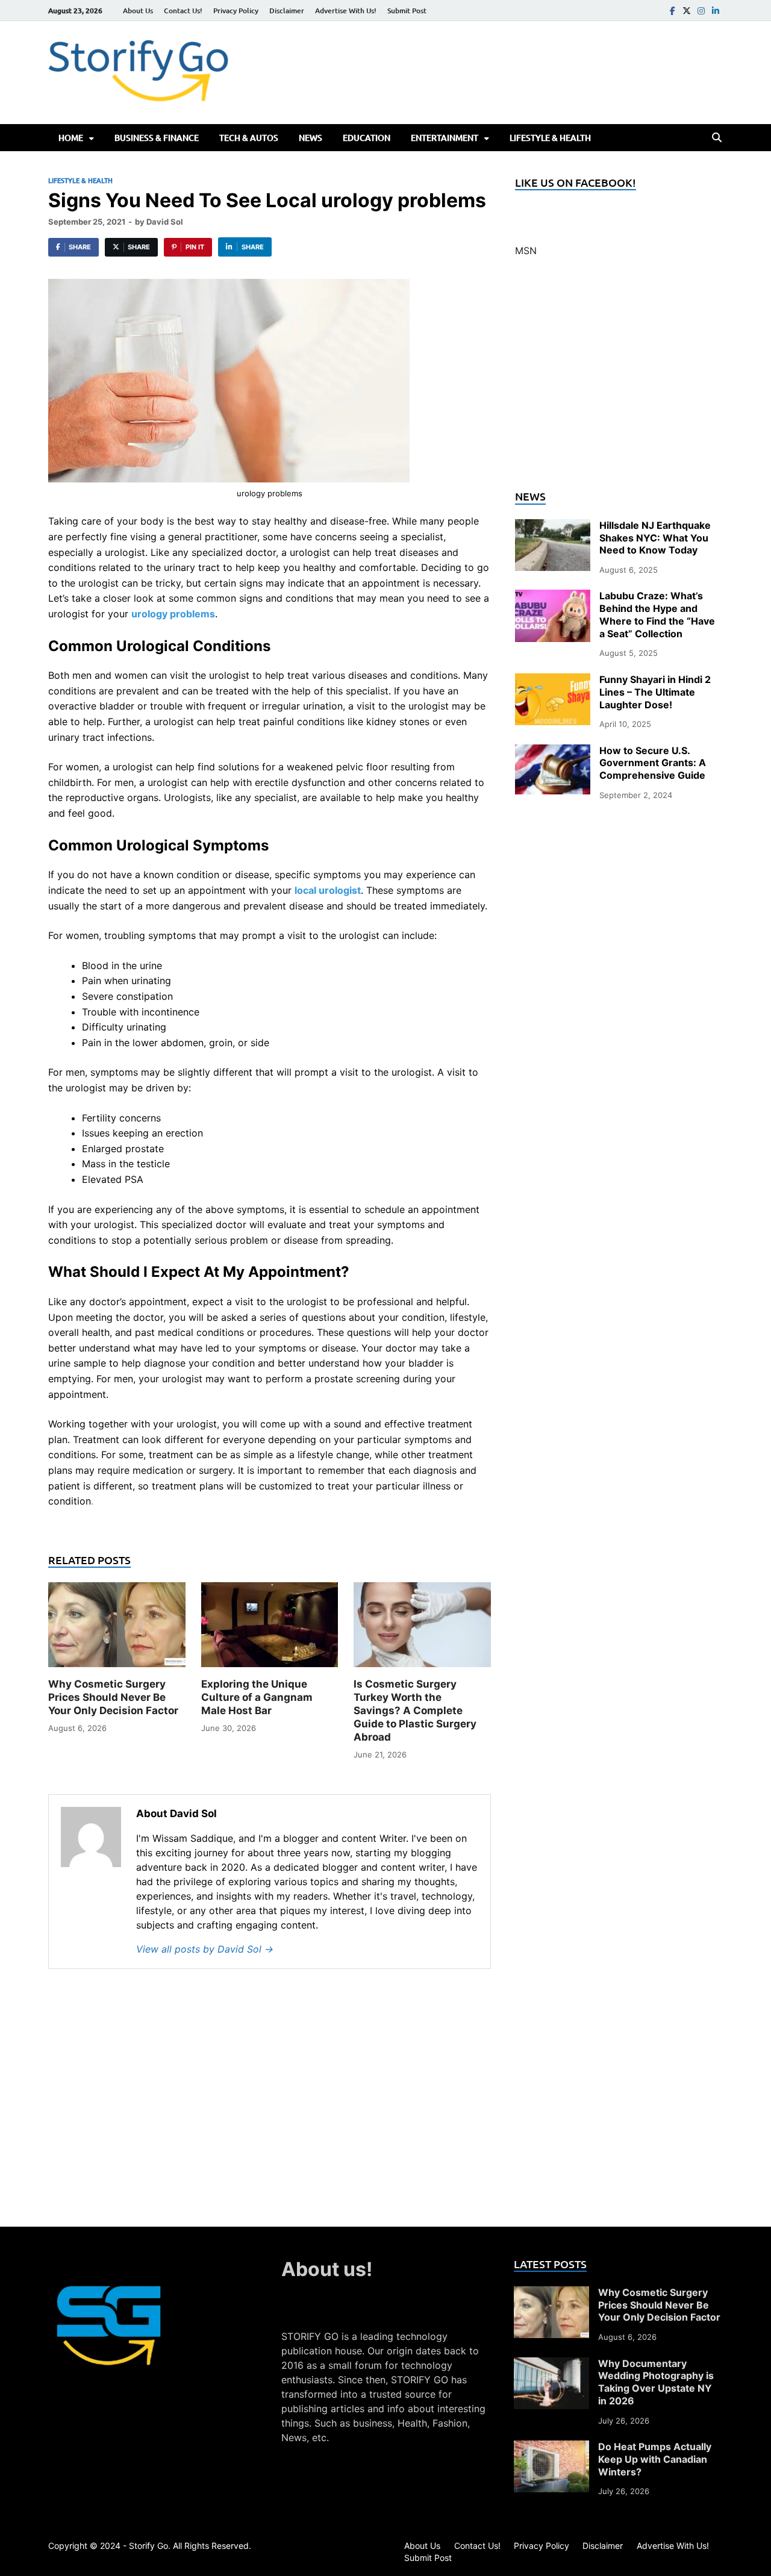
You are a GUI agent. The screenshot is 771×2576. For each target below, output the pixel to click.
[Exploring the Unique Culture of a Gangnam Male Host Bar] (270, 1629)
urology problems (173, 614)
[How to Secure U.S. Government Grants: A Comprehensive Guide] (553, 752)
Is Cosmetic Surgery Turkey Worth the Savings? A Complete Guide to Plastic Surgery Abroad (415, 1711)
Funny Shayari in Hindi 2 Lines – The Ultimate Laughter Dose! (655, 692)
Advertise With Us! (346, 11)
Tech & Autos (249, 138)
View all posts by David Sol (205, 1949)
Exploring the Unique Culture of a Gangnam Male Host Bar (257, 1697)
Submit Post (407, 11)
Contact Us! (183, 11)
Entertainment (445, 138)
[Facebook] (672, 11)
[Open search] (717, 138)
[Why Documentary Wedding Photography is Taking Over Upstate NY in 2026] (551, 2365)
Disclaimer (287, 11)
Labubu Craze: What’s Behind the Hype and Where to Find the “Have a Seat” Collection (657, 614)
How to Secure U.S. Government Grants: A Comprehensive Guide (653, 763)
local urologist (328, 890)
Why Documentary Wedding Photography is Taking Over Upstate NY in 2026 (656, 2382)
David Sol (165, 222)
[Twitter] (687, 11)
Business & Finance (157, 138)
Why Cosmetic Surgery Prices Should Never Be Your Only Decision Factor (113, 1697)
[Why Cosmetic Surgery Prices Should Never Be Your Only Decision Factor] (117, 1629)
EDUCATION (367, 138)
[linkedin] (716, 11)
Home (71, 138)
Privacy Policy (236, 11)
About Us (138, 11)
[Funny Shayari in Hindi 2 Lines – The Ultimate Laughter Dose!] (553, 681)
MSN (526, 251)
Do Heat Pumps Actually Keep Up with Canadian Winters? (655, 2459)
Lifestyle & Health (550, 138)
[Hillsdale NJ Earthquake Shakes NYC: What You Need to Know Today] (553, 526)
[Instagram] (701, 11)
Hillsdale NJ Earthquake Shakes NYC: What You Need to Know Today (655, 538)
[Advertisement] (619, 381)
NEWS (311, 138)
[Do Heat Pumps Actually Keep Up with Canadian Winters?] (551, 2448)
